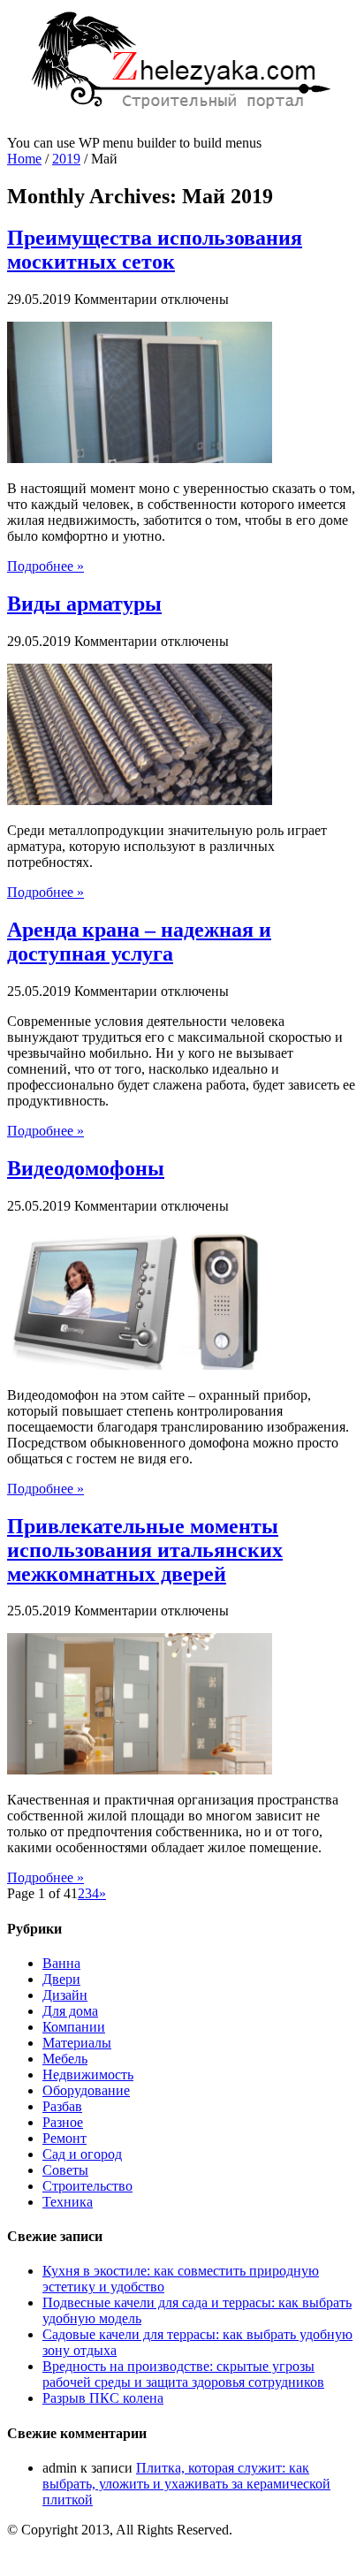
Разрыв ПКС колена (103, 2398)
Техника (68, 2202)
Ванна (61, 1963)
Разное (63, 2122)
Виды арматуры (84, 604)
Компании (74, 2027)
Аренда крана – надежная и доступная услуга (139, 942)
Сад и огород (82, 2154)
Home (24, 159)
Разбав (62, 2106)
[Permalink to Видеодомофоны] (140, 1365)
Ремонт (64, 2138)
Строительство (87, 2186)
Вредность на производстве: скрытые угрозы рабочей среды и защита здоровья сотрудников (183, 2374)
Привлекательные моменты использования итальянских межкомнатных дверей (145, 1550)
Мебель (65, 2059)
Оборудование (86, 2090)
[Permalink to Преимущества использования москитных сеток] (140, 458)
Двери (61, 1979)
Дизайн (65, 1995)
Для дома (70, 2011)
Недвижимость (88, 2074)
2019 (66, 159)
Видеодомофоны (86, 1168)
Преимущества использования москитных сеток (155, 250)
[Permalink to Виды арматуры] (140, 800)
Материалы (77, 2043)
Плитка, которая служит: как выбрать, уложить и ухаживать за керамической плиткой (186, 2484)
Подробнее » (45, 566)
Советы (65, 2170)
